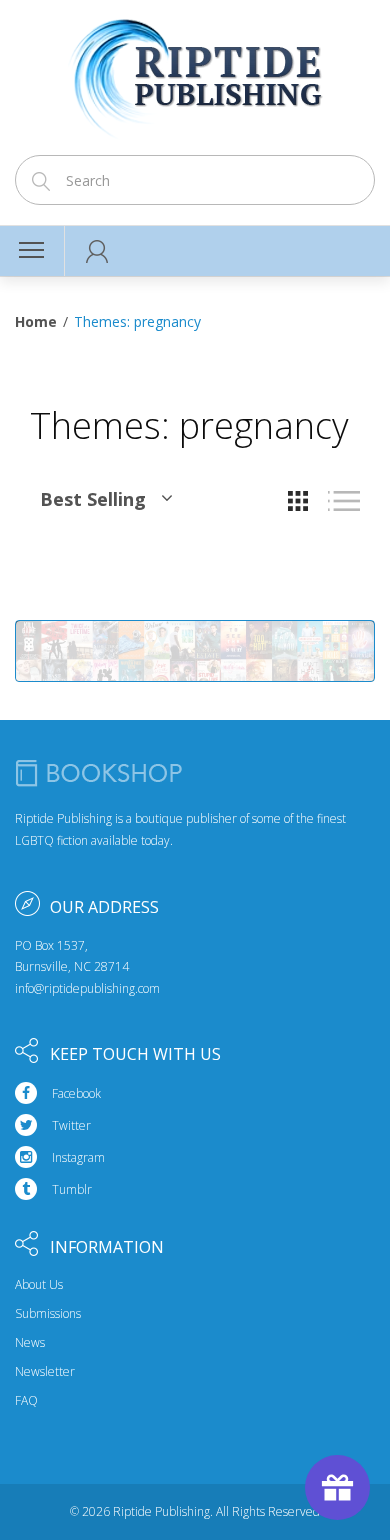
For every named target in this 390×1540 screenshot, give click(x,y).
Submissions (48, 1314)
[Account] (97, 251)
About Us (39, 1285)
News (30, 1343)
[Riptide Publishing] (195, 71)
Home (36, 321)
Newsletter (45, 1372)
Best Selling (93, 499)
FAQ (26, 1401)
